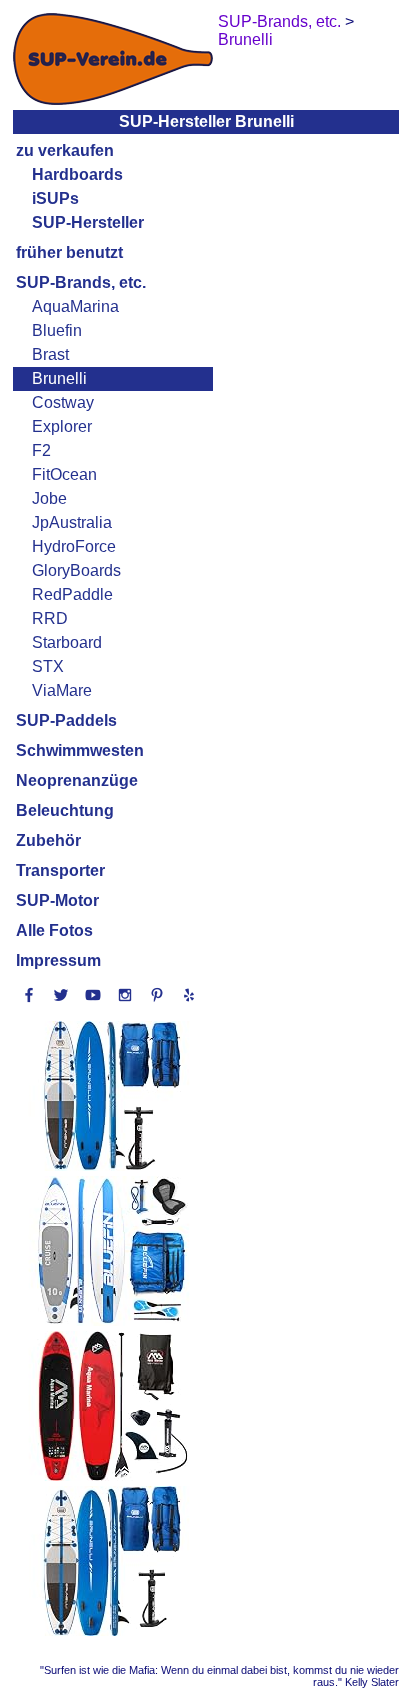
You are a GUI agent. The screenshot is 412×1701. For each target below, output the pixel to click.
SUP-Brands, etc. (81, 282)
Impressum (58, 960)
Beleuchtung (65, 810)
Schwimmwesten (80, 750)
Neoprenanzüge (77, 780)
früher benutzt (69, 252)
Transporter (60, 870)
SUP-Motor (57, 900)
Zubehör (48, 840)
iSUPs (55, 198)
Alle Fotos (54, 930)
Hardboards (77, 174)
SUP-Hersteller (88, 222)
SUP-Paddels (66, 720)
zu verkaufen (65, 150)
